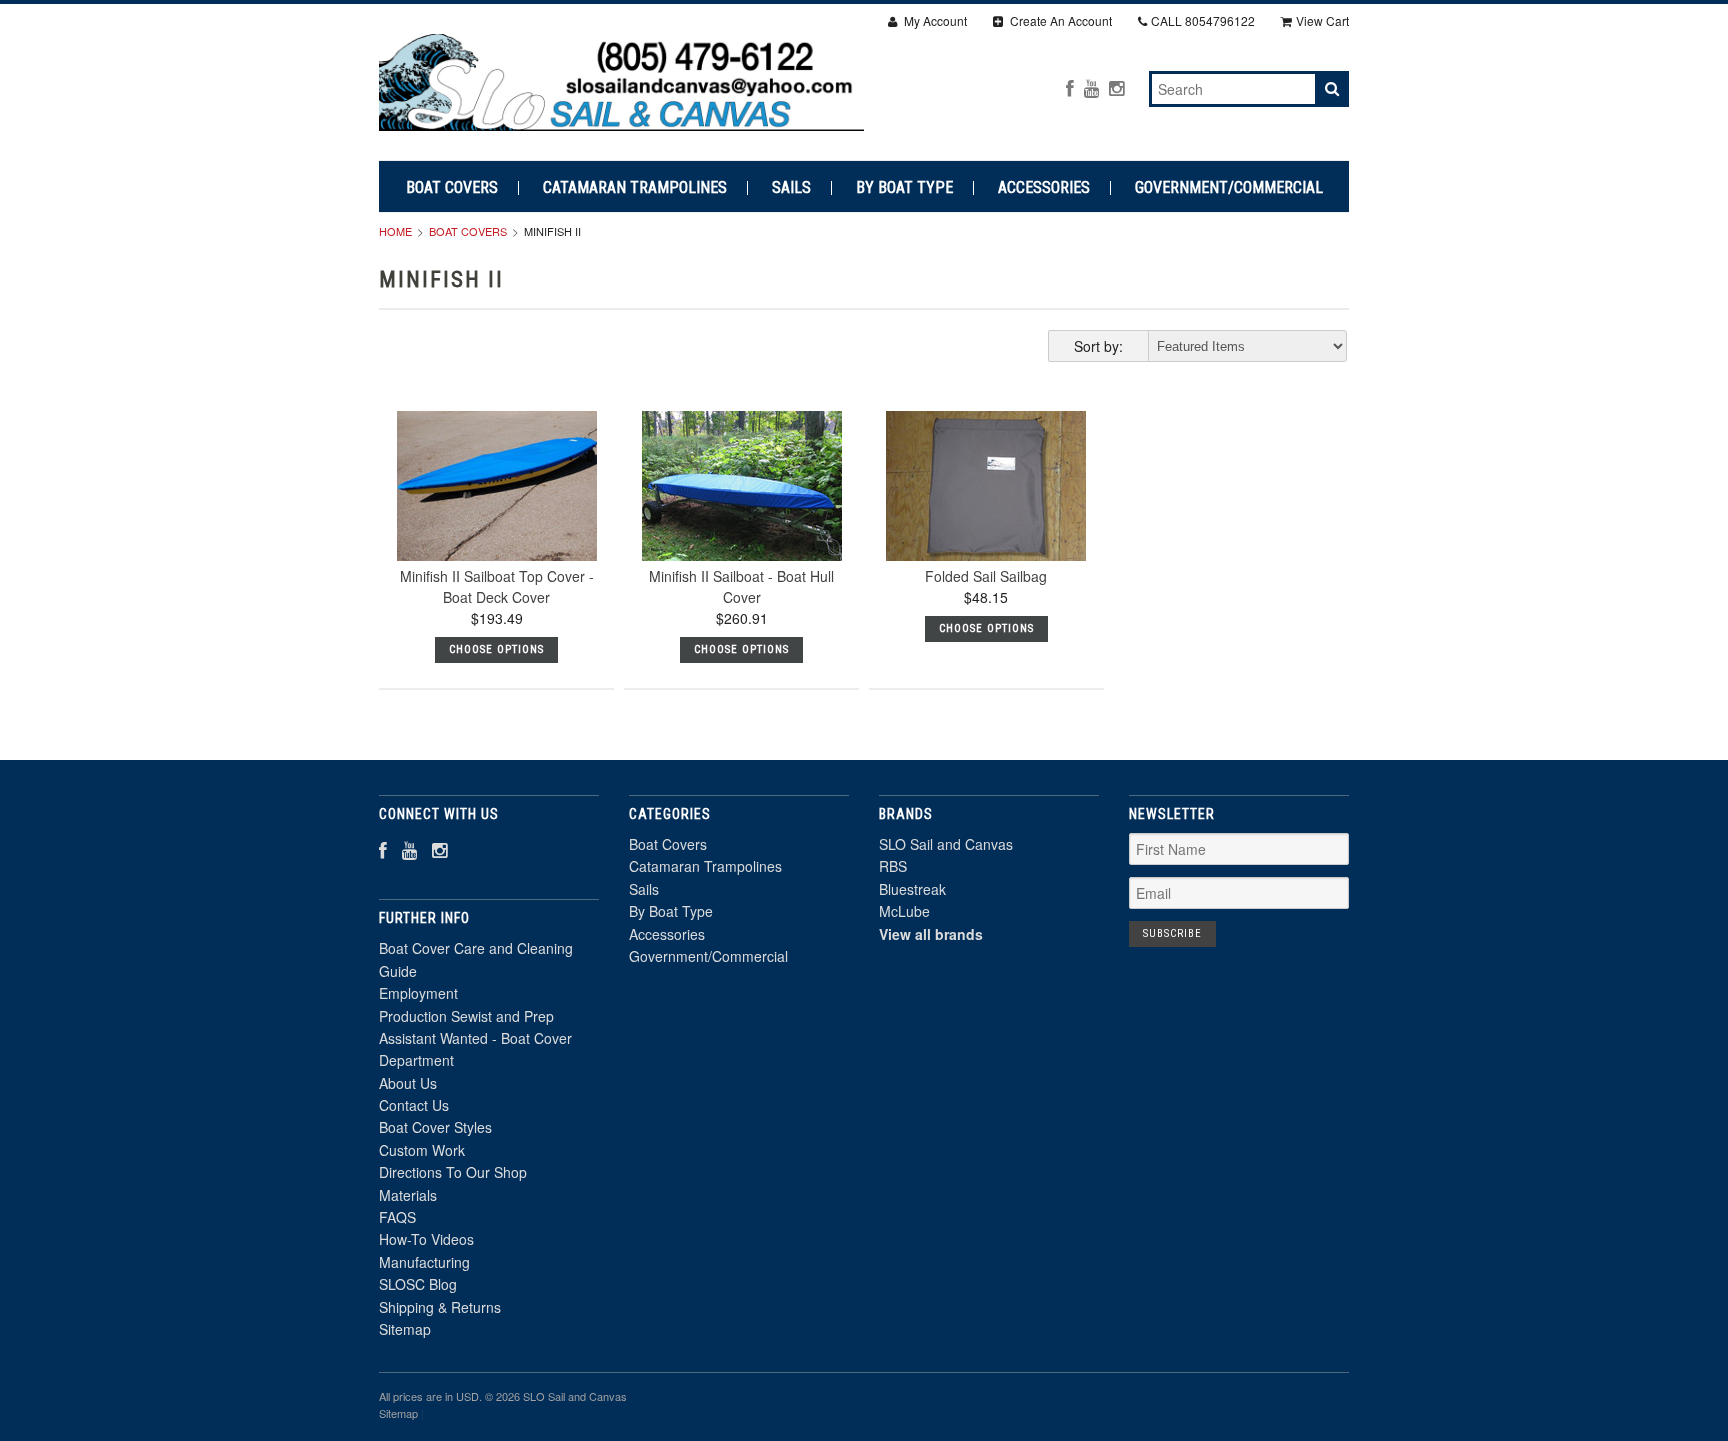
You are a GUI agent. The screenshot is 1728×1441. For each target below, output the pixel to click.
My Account (934, 20)
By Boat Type (904, 188)
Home (395, 231)
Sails (791, 188)
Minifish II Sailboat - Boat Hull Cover (741, 586)
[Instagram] (1116, 87)
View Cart (1322, 20)
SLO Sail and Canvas (946, 844)
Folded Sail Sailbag (986, 576)
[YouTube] (1091, 87)
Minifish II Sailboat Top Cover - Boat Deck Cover (497, 586)
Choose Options (496, 649)
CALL (1203, 20)
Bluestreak (912, 889)
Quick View (496, 529)
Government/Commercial (1229, 188)
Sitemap (405, 1329)
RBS (893, 866)
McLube (904, 911)
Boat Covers (452, 188)
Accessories (1044, 188)
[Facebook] (1070, 87)
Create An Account (1059, 20)
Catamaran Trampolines (635, 188)
